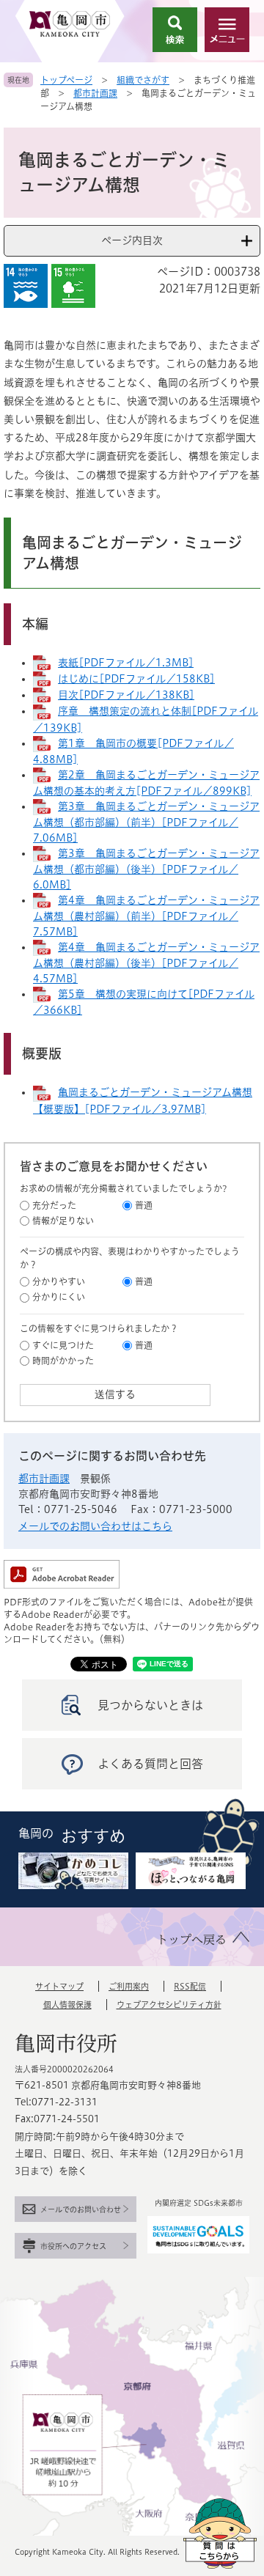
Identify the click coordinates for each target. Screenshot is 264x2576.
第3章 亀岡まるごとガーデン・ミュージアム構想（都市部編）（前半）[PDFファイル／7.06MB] (146, 822)
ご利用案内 (129, 1986)
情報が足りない (63, 1221)
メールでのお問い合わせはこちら (95, 1526)
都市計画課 (95, 93)
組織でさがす (143, 80)
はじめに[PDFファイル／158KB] (136, 679)
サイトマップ (59, 1986)
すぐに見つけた (63, 1345)
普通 (144, 1205)
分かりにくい (59, 1297)
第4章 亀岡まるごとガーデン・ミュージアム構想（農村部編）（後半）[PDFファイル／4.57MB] (146, 963)
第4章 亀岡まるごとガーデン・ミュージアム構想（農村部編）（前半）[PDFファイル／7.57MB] (146, 916)
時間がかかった (63, 1361)
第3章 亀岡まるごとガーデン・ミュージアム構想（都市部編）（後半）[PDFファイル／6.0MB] (146, 869)
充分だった (54, 1205)
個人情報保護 (67, 2005)
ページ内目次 (132, 240)
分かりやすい (59, 1281)
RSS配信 (190, 1986)
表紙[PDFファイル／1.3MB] (126, 663)
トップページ (66, 80)
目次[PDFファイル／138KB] (126, 695)
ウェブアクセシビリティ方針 (169, 2005)
